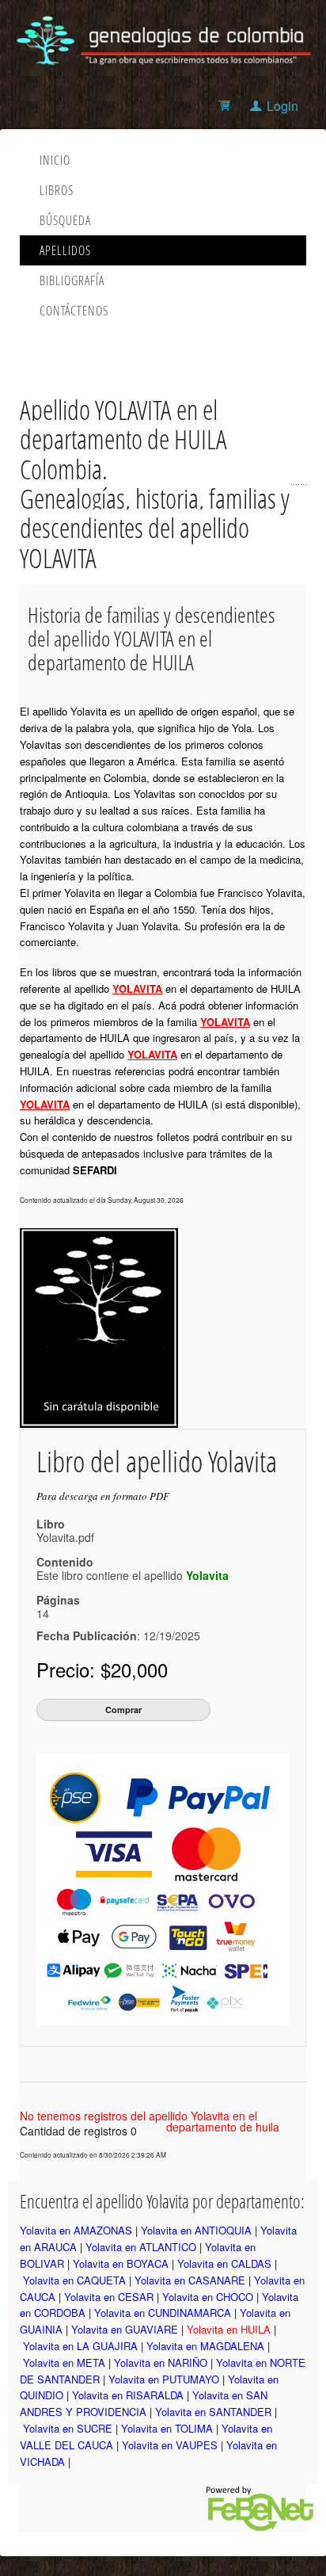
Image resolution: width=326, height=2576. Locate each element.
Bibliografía (72, 280)
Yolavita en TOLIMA (167, 2428)
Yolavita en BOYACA (121, 2263)
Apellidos (65, 250)
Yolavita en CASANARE (190, 2280)
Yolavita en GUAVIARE (125, 2329)
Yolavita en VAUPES (170, 2445)
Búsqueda (65, 220)
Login (282, 106)
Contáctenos (74, 311)
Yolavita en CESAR (109, 2297)
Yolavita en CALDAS (224, 2263)
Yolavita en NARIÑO (161, 2362)
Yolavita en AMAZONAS (76, 2230)
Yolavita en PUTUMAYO (164, 2379)
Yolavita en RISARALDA (128, 2395)
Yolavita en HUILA (229, 2329)
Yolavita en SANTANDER (213, 2412)
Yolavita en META (64, 2362)
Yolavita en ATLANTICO (141, 2247)
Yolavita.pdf (65, 1537)
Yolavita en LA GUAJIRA (80, 2346)
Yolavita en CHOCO (208, 2297)
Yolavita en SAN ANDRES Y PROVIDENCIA (144, 2403)
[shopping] (227, 106)
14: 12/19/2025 (118, 1624)
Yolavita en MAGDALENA (205, 2346)
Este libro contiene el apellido (133, 1575)
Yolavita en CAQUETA (74, 2280)
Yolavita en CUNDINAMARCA (163, 2313)
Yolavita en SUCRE (68, 2428)
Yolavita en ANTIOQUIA (196, 2230)
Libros (57, 190)
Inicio (55, 160)
